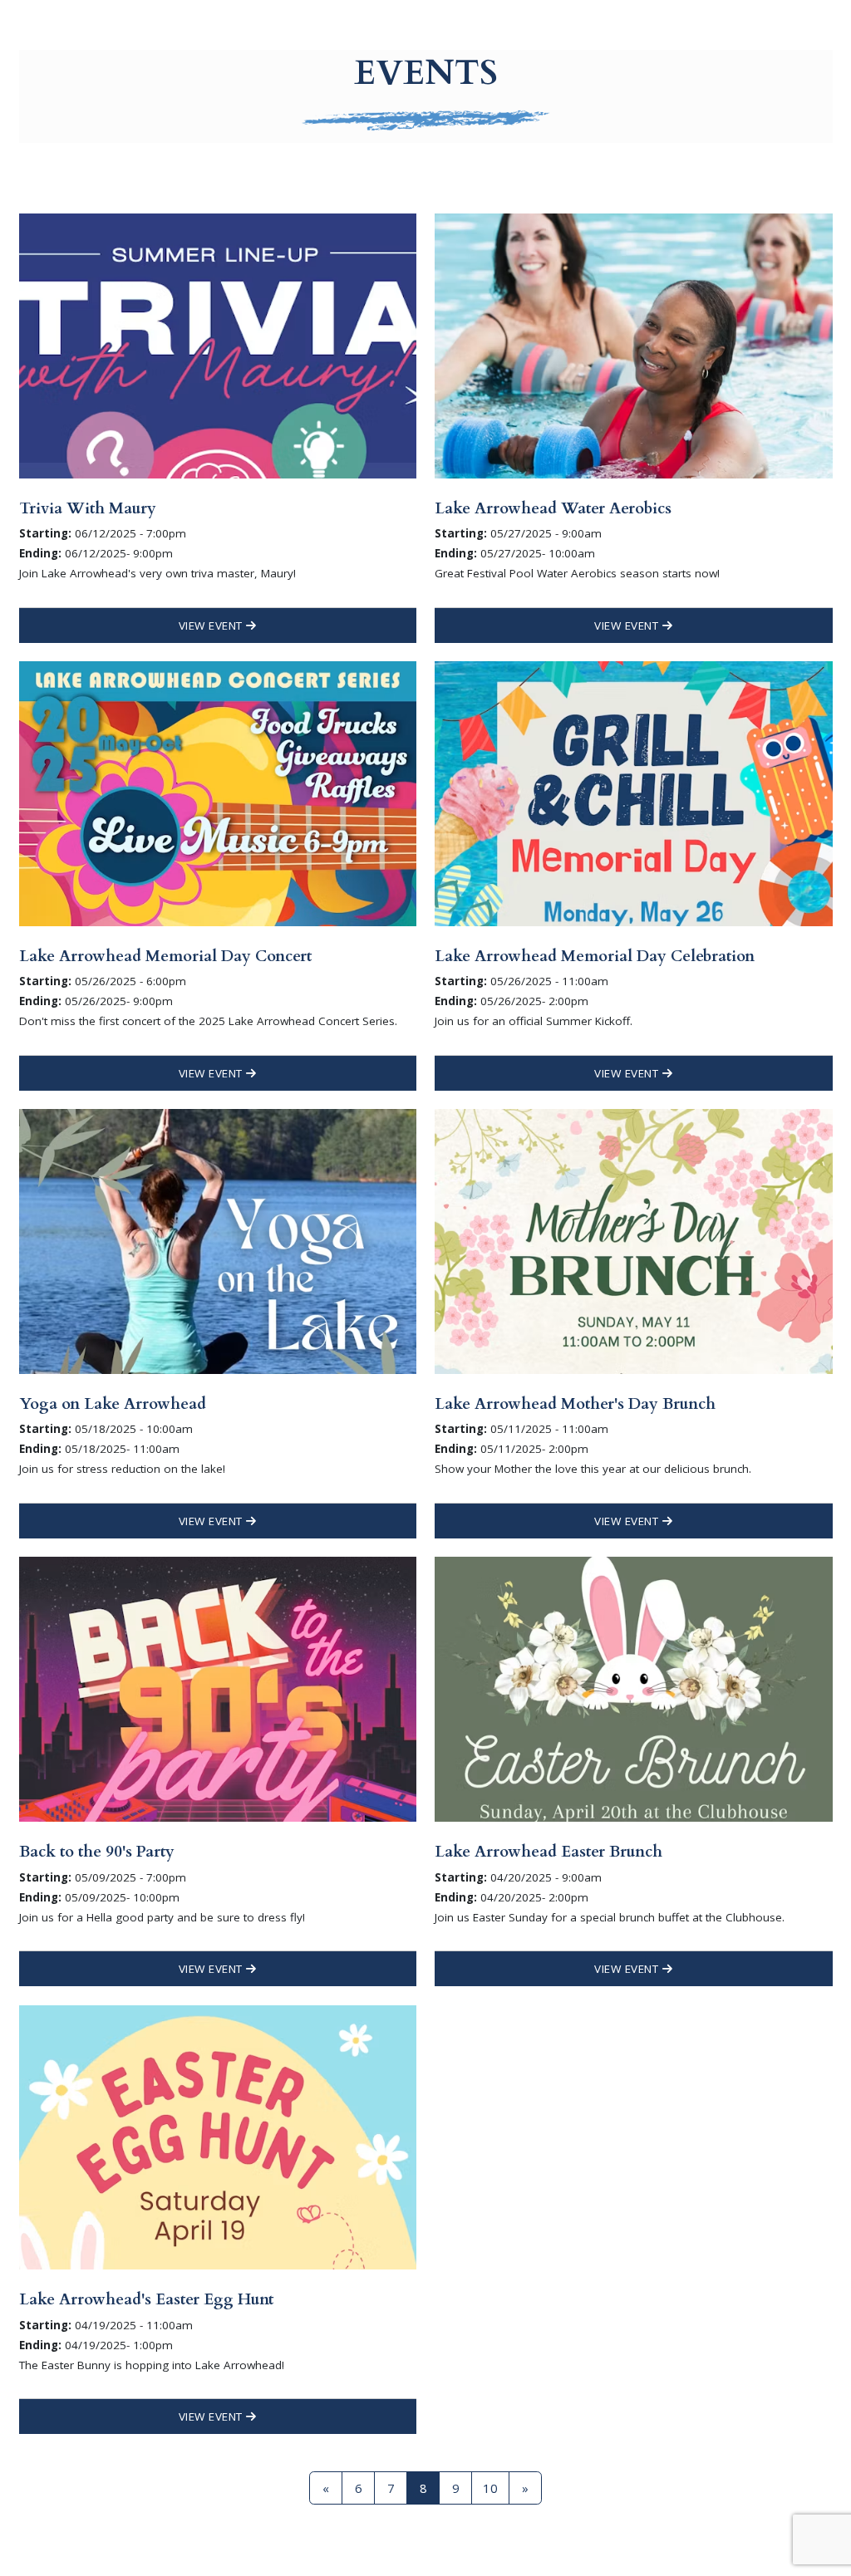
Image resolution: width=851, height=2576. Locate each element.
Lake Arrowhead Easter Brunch (548, 1852)
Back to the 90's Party (97, 1852)
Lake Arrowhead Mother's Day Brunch (575, 1404)
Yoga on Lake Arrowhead (113, 1404)
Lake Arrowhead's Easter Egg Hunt (146, 2299)
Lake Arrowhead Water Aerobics (553, 508)
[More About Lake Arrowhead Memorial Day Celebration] (633, 792)
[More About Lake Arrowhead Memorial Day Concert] (218, 792)
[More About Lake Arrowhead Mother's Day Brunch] (633, 1240)
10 (490, 2488)
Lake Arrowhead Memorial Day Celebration (595, 956)
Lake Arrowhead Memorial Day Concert (165, 956)
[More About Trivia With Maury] (218, 345)
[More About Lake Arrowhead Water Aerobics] (633, 345)
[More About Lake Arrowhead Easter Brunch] (633, 1688)
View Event (213, 626)
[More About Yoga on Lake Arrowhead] (218, 1240)
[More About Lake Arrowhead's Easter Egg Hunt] (218, 2136)
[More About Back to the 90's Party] (218, 1688)
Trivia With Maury (88, 508)
